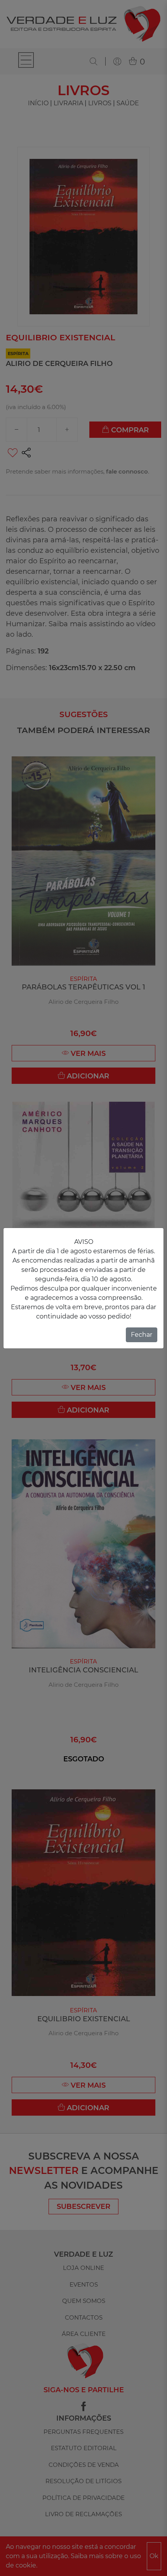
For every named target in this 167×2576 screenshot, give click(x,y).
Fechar (142, 1335)
